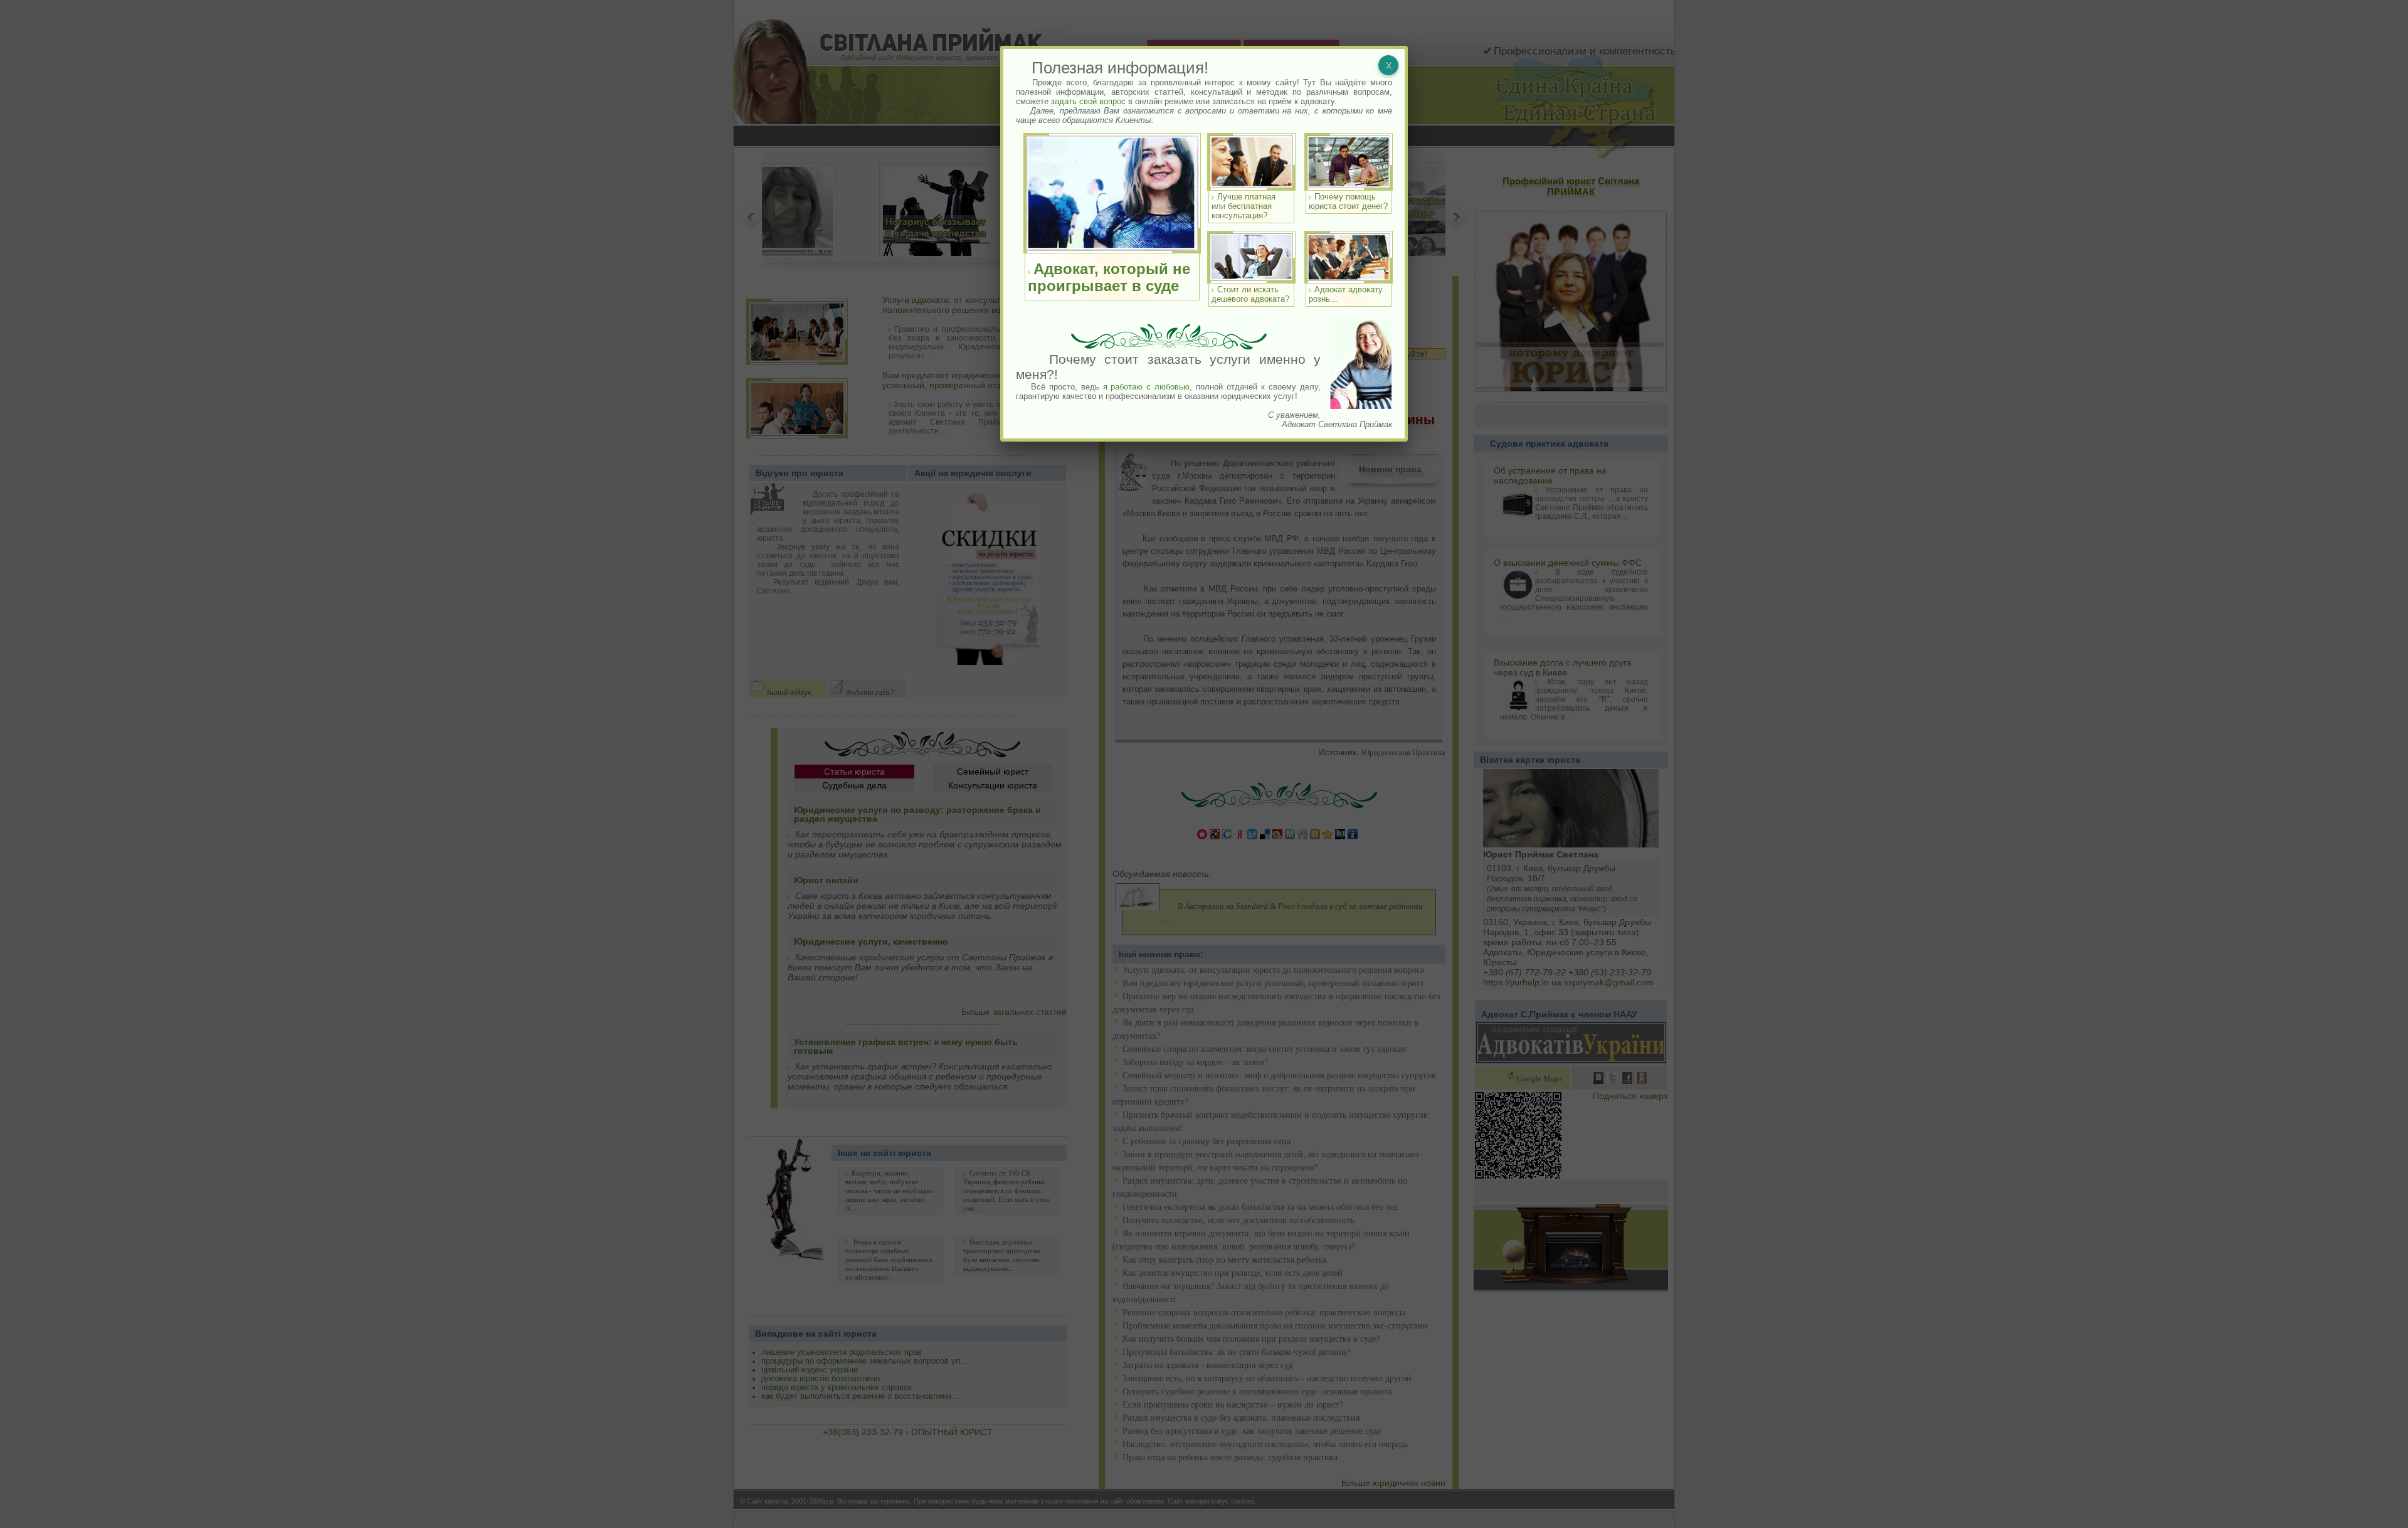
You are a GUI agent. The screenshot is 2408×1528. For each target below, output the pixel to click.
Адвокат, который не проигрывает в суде (1109, 277)
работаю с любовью (1150, 387)
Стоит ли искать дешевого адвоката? (1250, 294)
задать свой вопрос (1088, 101)
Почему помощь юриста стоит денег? (1348, 201)
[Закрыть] (1388, 65)
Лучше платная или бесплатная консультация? (1244, 206)
